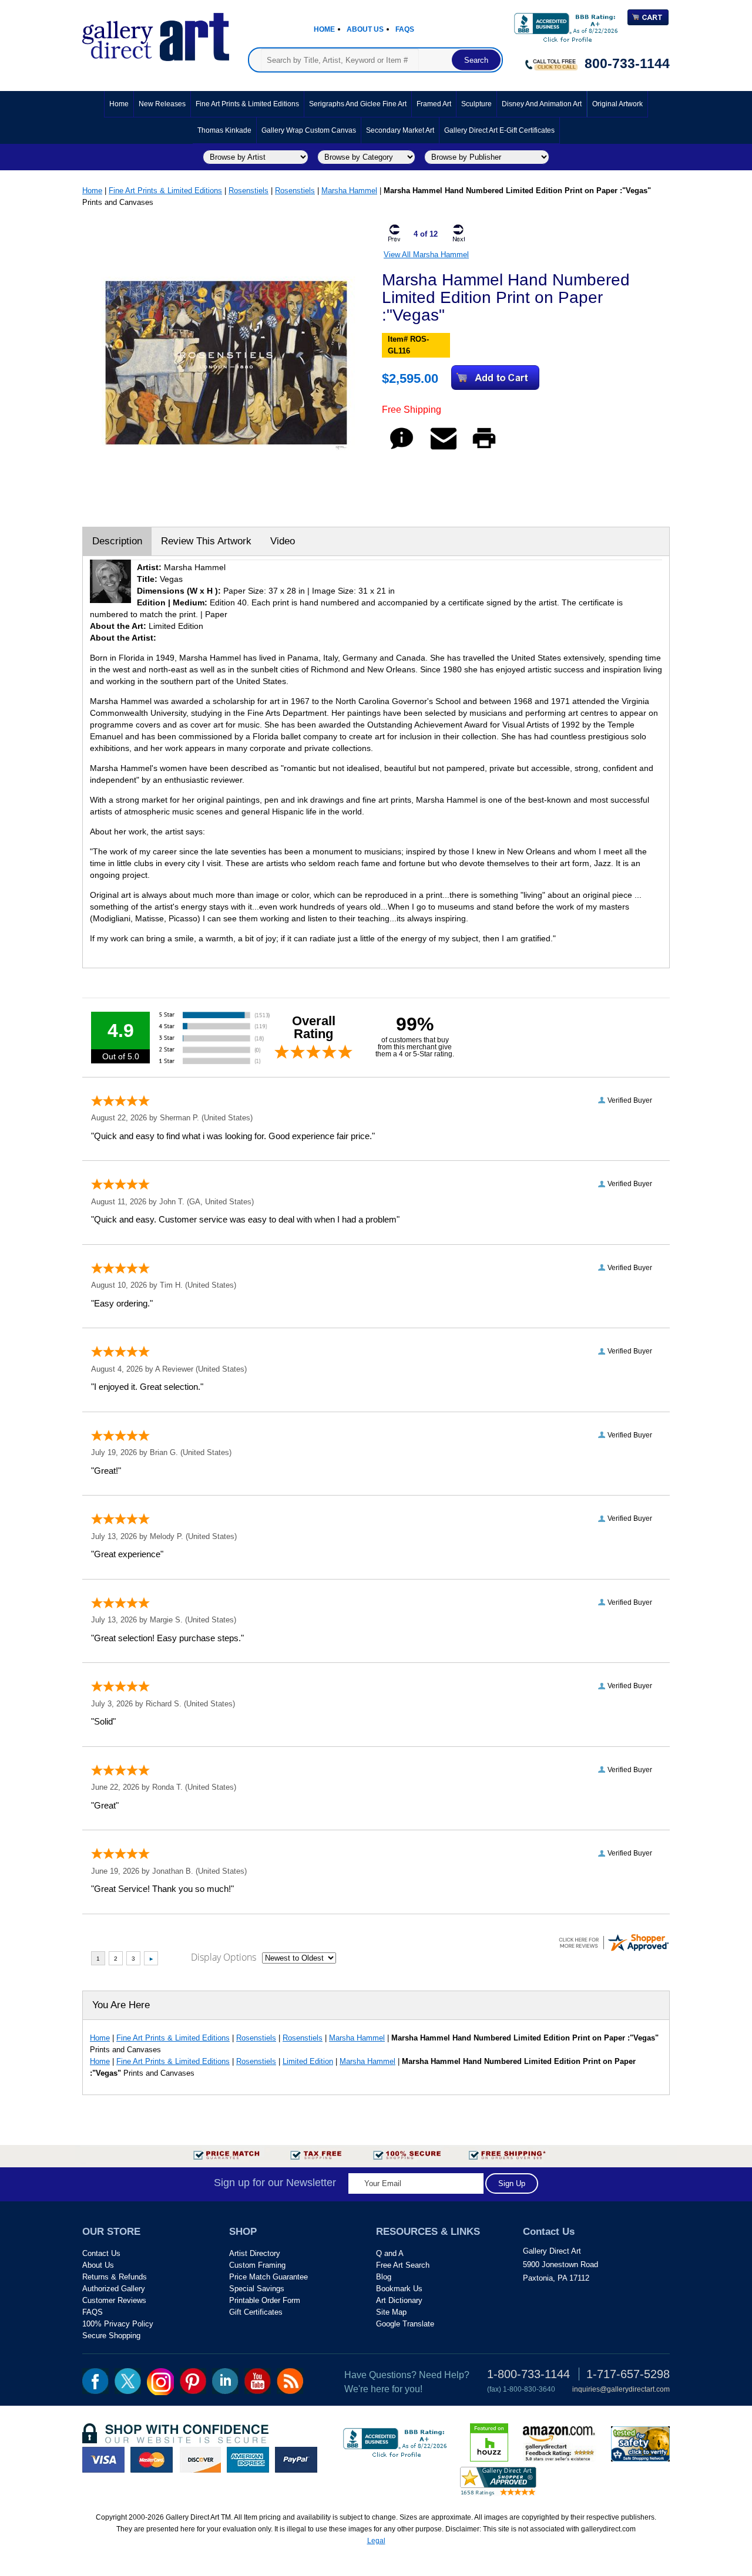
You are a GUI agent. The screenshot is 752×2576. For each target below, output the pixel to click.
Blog (384, 2277)
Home (324, 29)
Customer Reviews (114, 2300)
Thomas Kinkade (224, 130)
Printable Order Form (265, 2300)
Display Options (224, 1957)
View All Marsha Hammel (426, 255)
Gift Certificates (256, 2312)
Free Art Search (403, 2265)
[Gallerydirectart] (156, 33)
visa (103, 2460)
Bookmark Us (399, 2289)
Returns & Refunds (115, 2277)
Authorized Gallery (114, 2289)
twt (128, 2381)
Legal (376, 2541)
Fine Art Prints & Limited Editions (247, 104)
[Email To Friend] (444, 449)
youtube (258, 2381)
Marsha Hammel (349, 191)
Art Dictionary (399, 2300)
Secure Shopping (111, 2336)
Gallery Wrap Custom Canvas (309, 130)
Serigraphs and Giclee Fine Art (358, 104)
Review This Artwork (206, 541)
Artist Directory (255, 2253)
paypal (296, 2460)
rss (290, 2381)
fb (95, 2381)
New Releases (162, 104)
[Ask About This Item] (402, 449)
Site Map (391, 2312)
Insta (160, 2382)
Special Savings (257, 2289)
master (152, 2460)
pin (193, 2381)
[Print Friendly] (484, 449)
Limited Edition (308, 2061)
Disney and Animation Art (542, 104)
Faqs (405, 29)
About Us (365, 29)
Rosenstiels (249, 191)
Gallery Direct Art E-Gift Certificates (499, 130)
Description (117, 541)
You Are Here (121, 2005)
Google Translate (405, 2324)
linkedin (225, 2381)
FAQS (93, 2312)
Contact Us (101, 2253)
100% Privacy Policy (118, 2324)
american (248, 2460)
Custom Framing (257, 2265)
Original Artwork (617, 104)
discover (200, 2460)
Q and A (390, 2253)
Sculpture (476, 104)
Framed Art (434, 104)
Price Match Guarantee (268, 2277)
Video (283, 541)
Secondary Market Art (400, 130)
